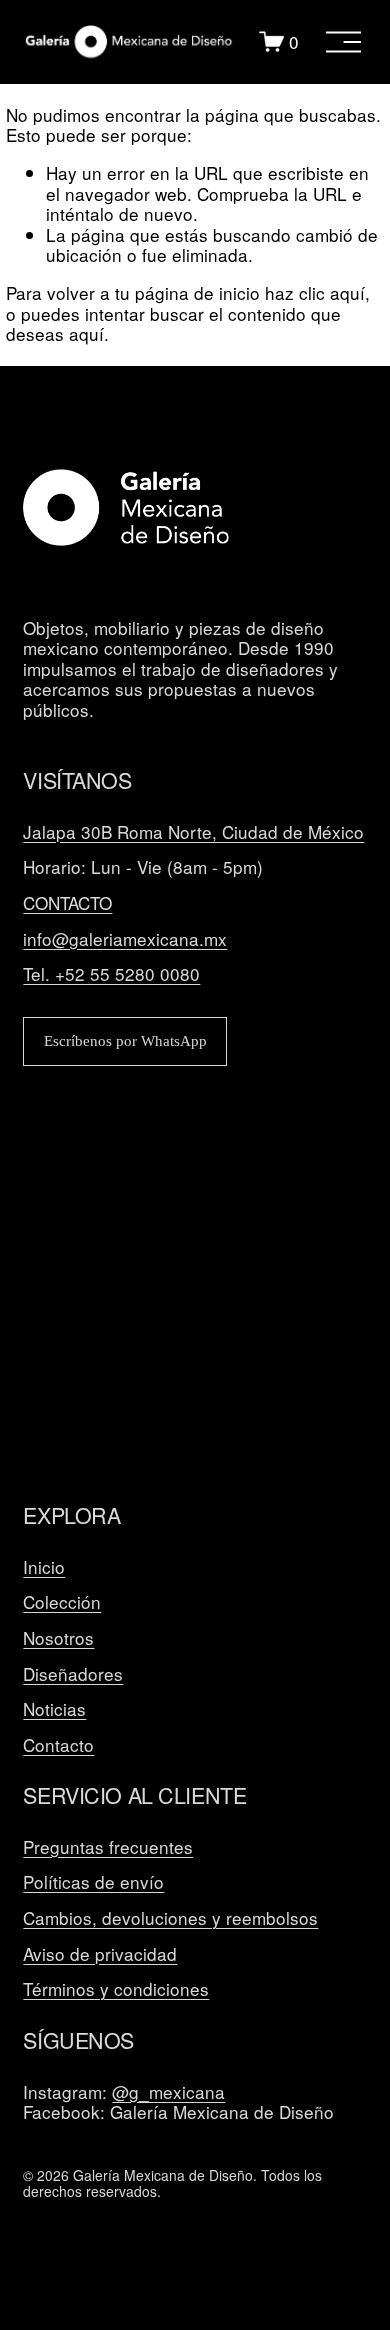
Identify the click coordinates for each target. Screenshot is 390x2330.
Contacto (58, 1745)
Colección (62, 1602)
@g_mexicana (168, 2092)
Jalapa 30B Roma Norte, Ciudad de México (193, 832)
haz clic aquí (315, 292)
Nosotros (58, 1638)
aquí (86, 333)
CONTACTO (67, 903)
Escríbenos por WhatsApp (125, 1041)
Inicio (44, 1567)
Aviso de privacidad (100, 1954)
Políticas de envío (93, 1882)
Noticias (54, 1709)
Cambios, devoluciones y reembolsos (170, 1918)
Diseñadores (73, 1674)
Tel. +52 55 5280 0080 (111, 974)
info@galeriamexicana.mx (125, 939)
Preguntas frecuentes (108, 1847)
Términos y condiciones (116, 1989)
